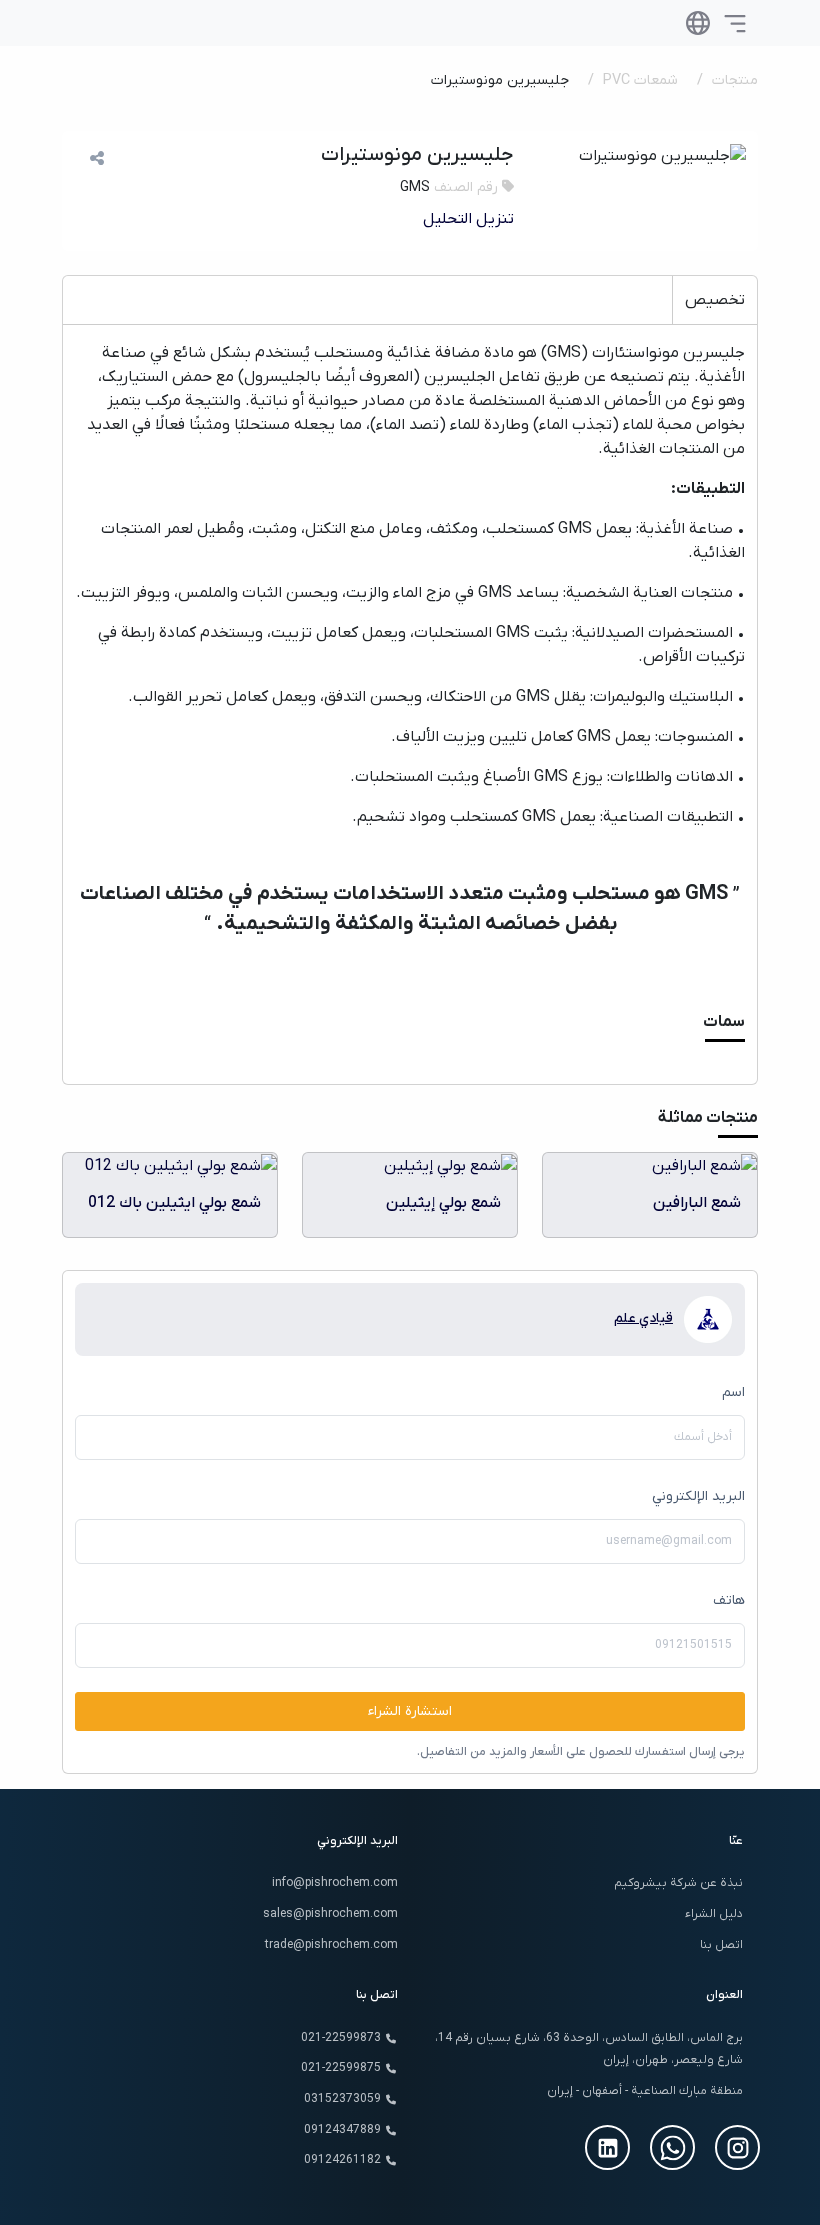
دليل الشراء (714, 1914)
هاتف (729, 1600)
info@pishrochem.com (335, 1883)
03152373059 (342, 2099)
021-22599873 (341, 2038)
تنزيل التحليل (468, 219)
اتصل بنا (721, 1945)
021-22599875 (341, 2068)
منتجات (735, 80)
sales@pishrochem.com (330, 1914)
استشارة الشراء (410, 1711)
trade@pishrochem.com (331, 1945)
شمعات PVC (640, 80)
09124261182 (342, 2160)
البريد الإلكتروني (698, 1496)
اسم (733, 1392)
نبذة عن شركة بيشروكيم (678, 1883)
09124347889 (342, 2130)
